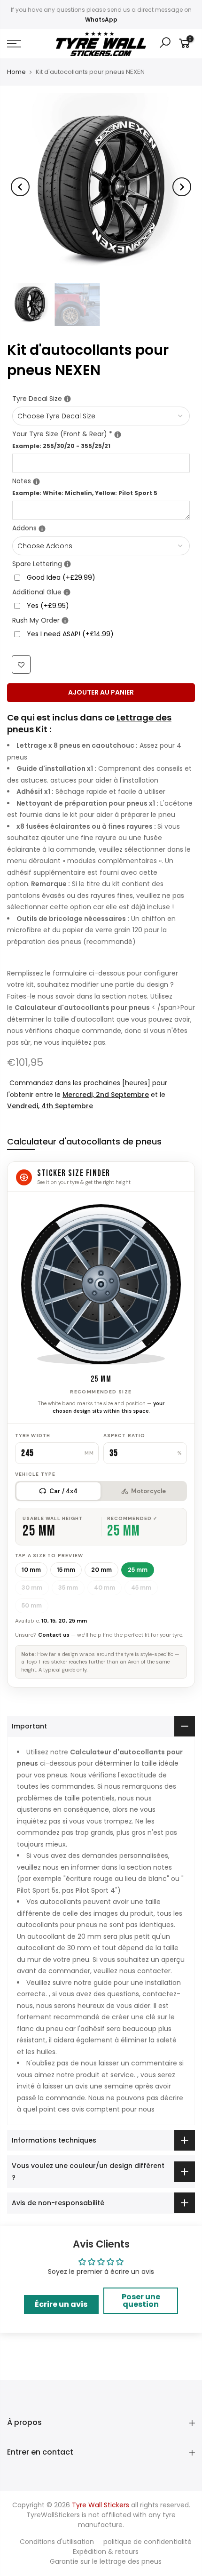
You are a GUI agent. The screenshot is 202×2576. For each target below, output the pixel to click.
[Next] (182, 187)
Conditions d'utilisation (57, 2542)
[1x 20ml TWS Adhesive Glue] (67, 593)
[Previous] (20, 187)
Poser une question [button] (141, 2300)
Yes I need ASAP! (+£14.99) (70, 634)
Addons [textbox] (101, 528)
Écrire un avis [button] (61, 2304)
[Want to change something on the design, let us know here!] (36, 482)
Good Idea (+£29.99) (61, 578)
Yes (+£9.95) (48, 606)
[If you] (67, 399)
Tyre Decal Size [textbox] (101, 398)
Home (16, 72)
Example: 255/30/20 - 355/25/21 (61, 446)
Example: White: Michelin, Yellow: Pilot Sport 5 (85, 493)
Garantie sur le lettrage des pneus (106, 2561)
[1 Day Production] (65, 621)
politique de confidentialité (148, 2542)
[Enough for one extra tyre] (67, 564)
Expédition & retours (106, 2552)
